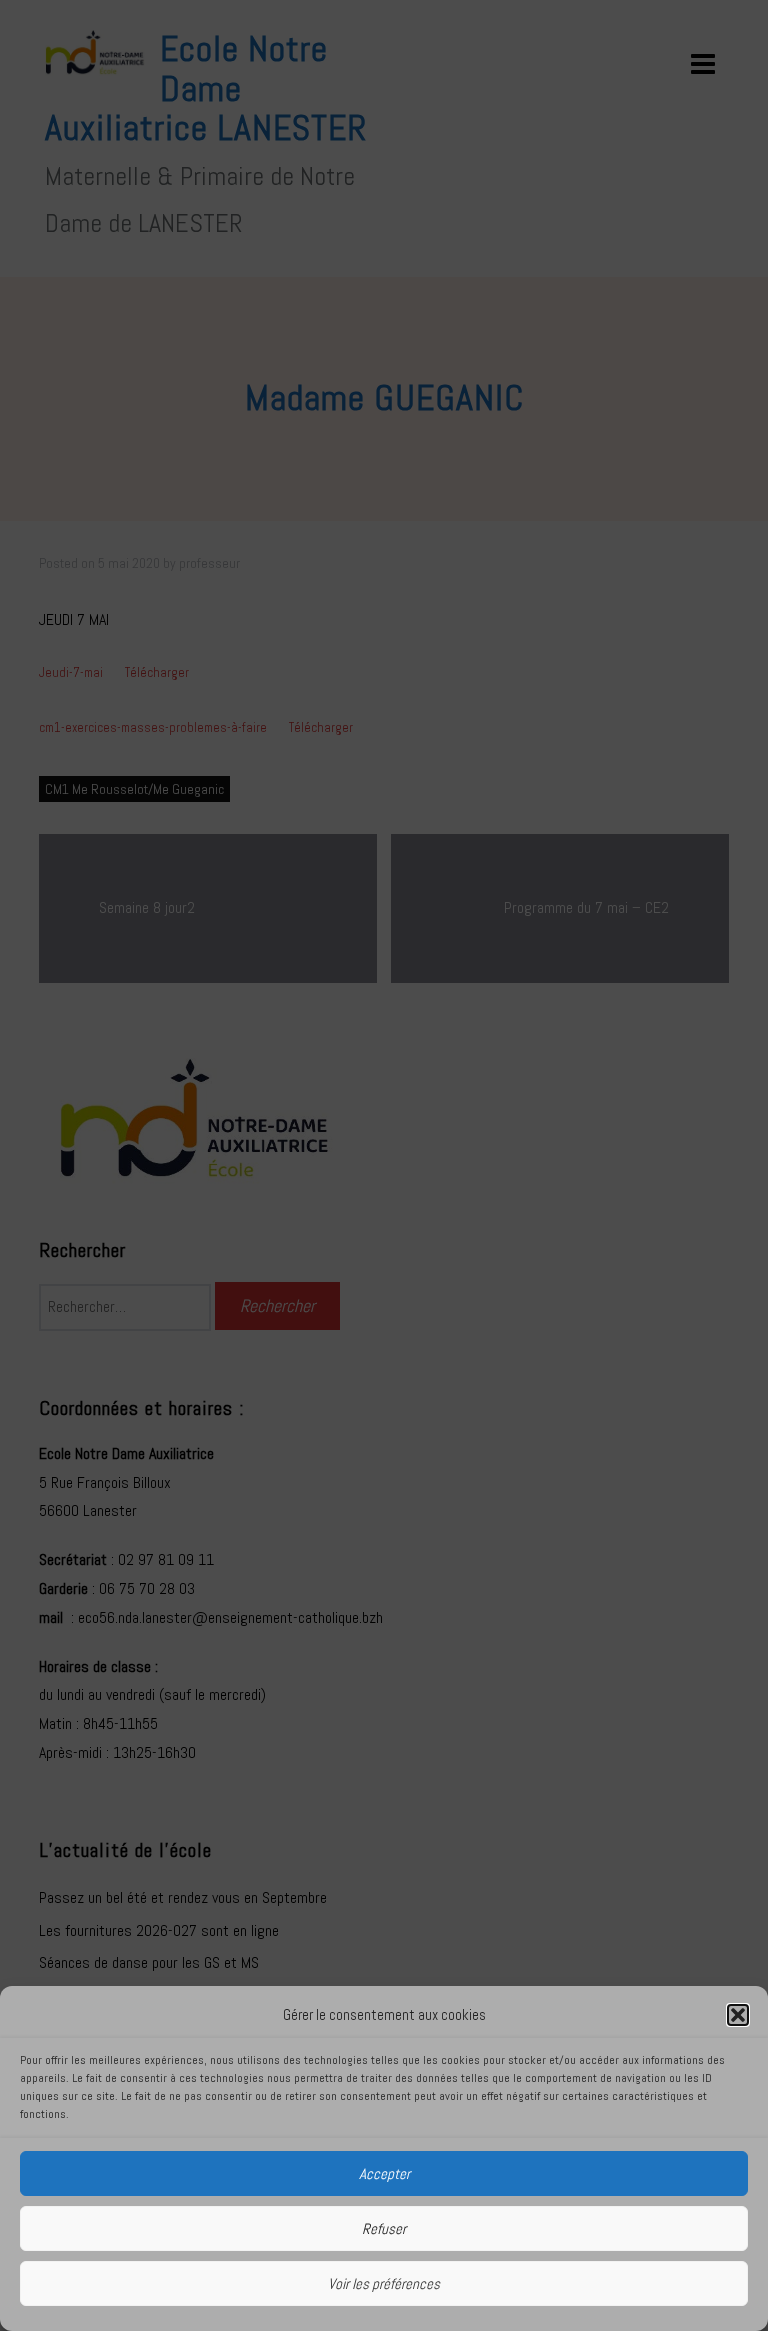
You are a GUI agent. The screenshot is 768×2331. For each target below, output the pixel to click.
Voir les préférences (384, 2283)
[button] (738, 2015)
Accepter (384, 2173)
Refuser (384, 2228)
